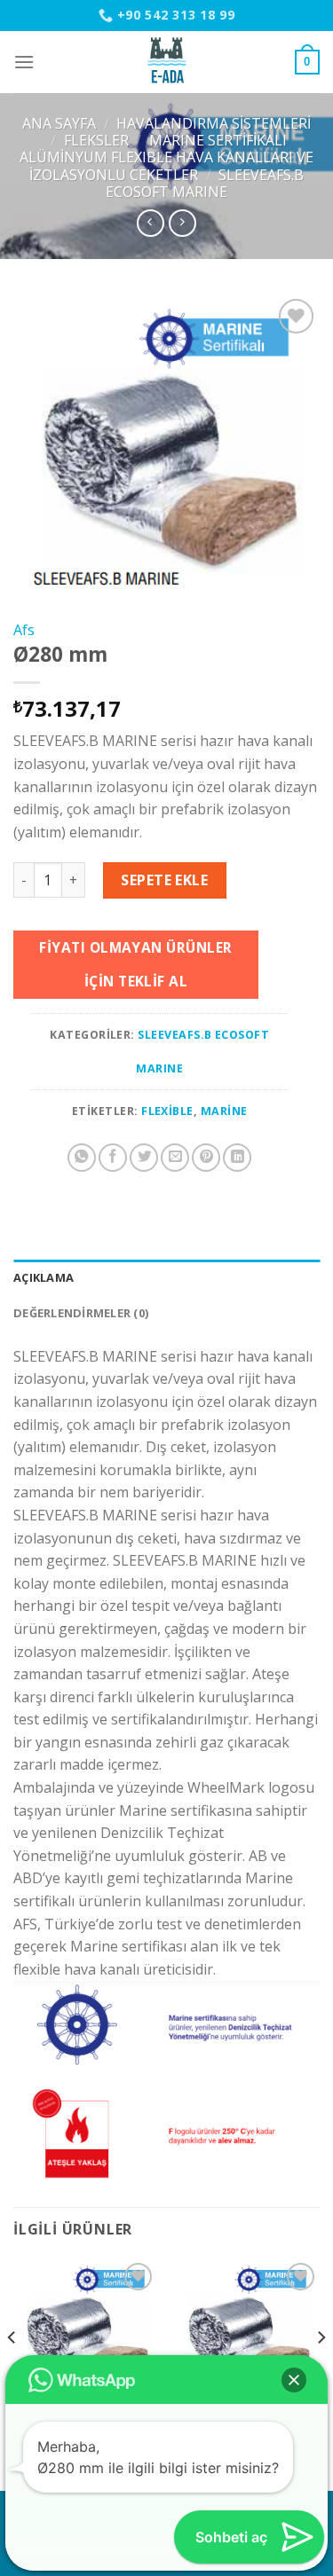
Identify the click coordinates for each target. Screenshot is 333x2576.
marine (224, 1111)
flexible (167, 1111)
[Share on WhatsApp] (82, 1158)
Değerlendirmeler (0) (81, 1313)
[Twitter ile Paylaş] (144, 1158)
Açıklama (44, 1277)
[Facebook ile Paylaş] (113, 1158)
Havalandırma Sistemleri (214, 123)
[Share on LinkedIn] (237, 1158)
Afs (24, 630)
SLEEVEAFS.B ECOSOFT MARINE (205, 183)
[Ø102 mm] (247, 2331)
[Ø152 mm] (86, 2331)
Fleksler (96, 140)
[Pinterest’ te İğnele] (206, 1158)
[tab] (166, 1277)
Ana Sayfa (59, 123)
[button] (294, 2380)
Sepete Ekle (164, 880)
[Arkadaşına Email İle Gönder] (175, 1158)
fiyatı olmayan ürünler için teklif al (135, 964)
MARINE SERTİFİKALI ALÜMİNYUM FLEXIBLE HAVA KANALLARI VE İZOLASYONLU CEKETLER (166, 157)
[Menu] (24, 62)
